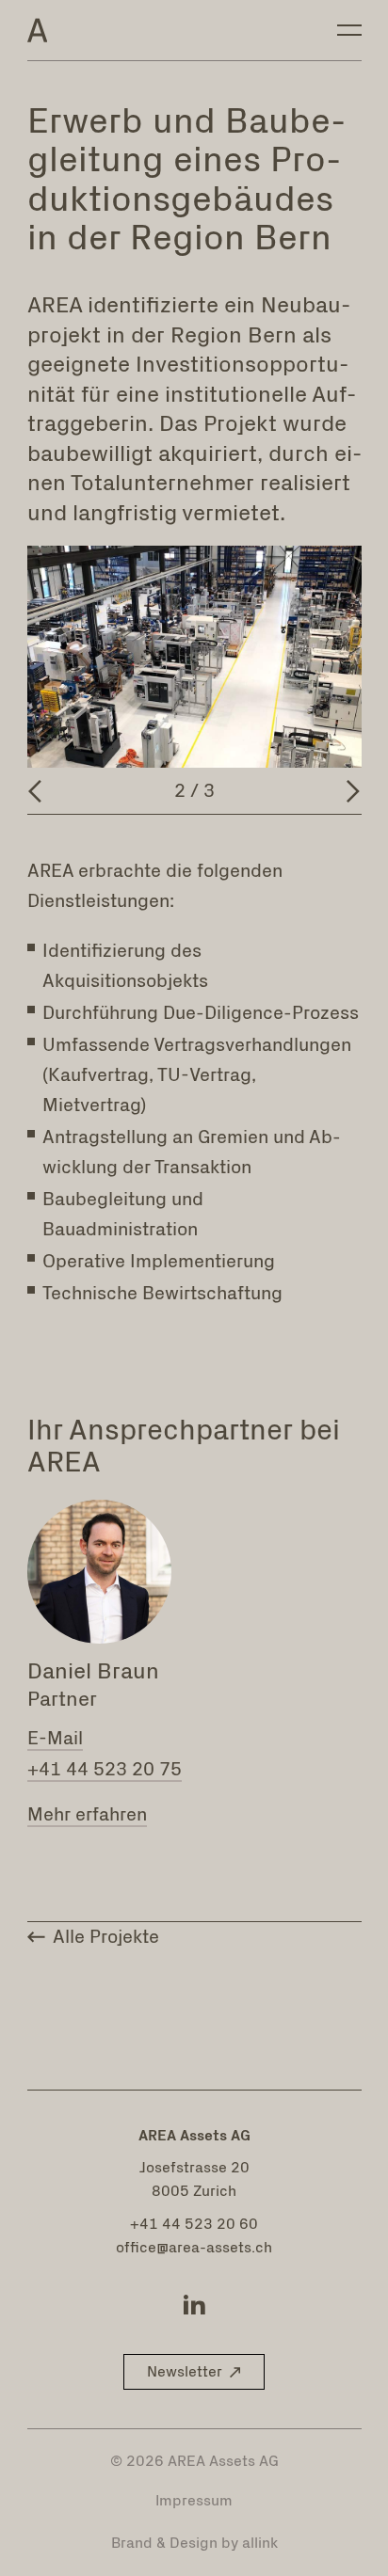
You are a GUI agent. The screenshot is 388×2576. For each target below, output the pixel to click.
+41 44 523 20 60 (194, 2224)
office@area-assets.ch (194, 2248)
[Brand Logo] (38, 30)
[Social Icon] (194, 2304)
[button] (194, 2372)
